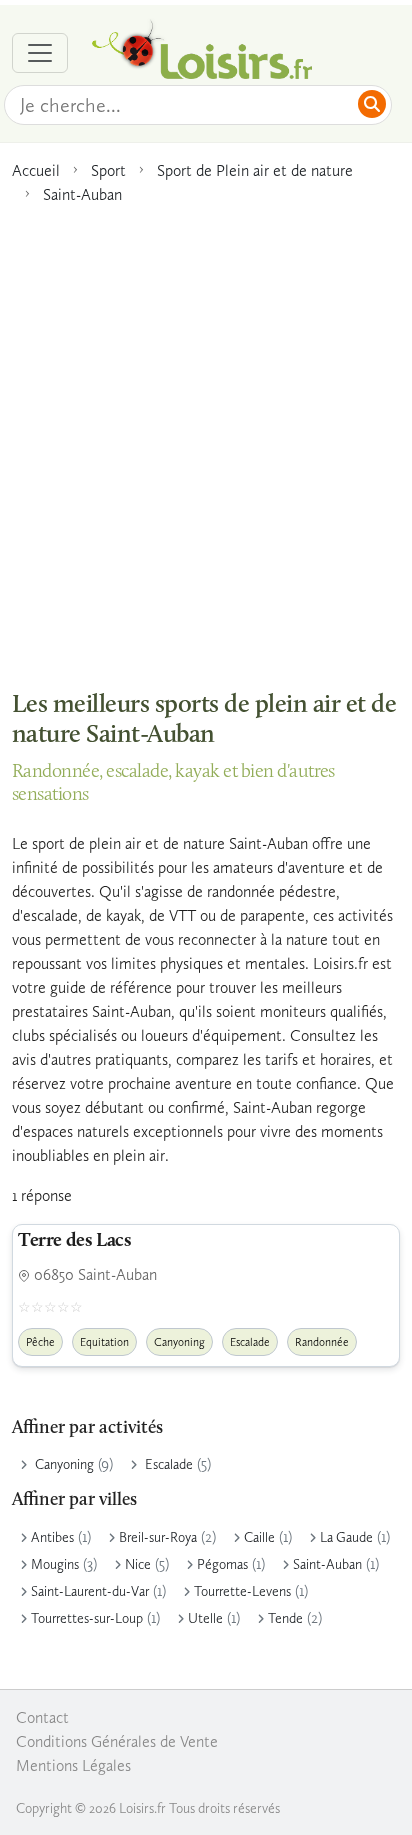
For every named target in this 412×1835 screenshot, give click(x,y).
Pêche (40, 1342)
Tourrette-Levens (242, 1591)
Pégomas (222, 1564)
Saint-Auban (82, 194)
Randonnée (322, 1342)
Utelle (205, 1618)
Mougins (55, 1564)
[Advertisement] (206, 437)
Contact (42, 1717)
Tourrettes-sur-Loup (87, 1618)
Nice (138, 1564)
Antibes (52, 1537)
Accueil (36, 170)
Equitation (104, 1342)
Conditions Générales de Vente (117, 1741)
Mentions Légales (73, 1765)
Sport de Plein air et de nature (255, 170)
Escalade (169, 1464)
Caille (259, 1537)
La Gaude (346, 1537)
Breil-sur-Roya (158, 1537)
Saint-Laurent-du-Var (90, 1591)
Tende (285, 1618)
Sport (108, 170)
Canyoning (64, 1464)
